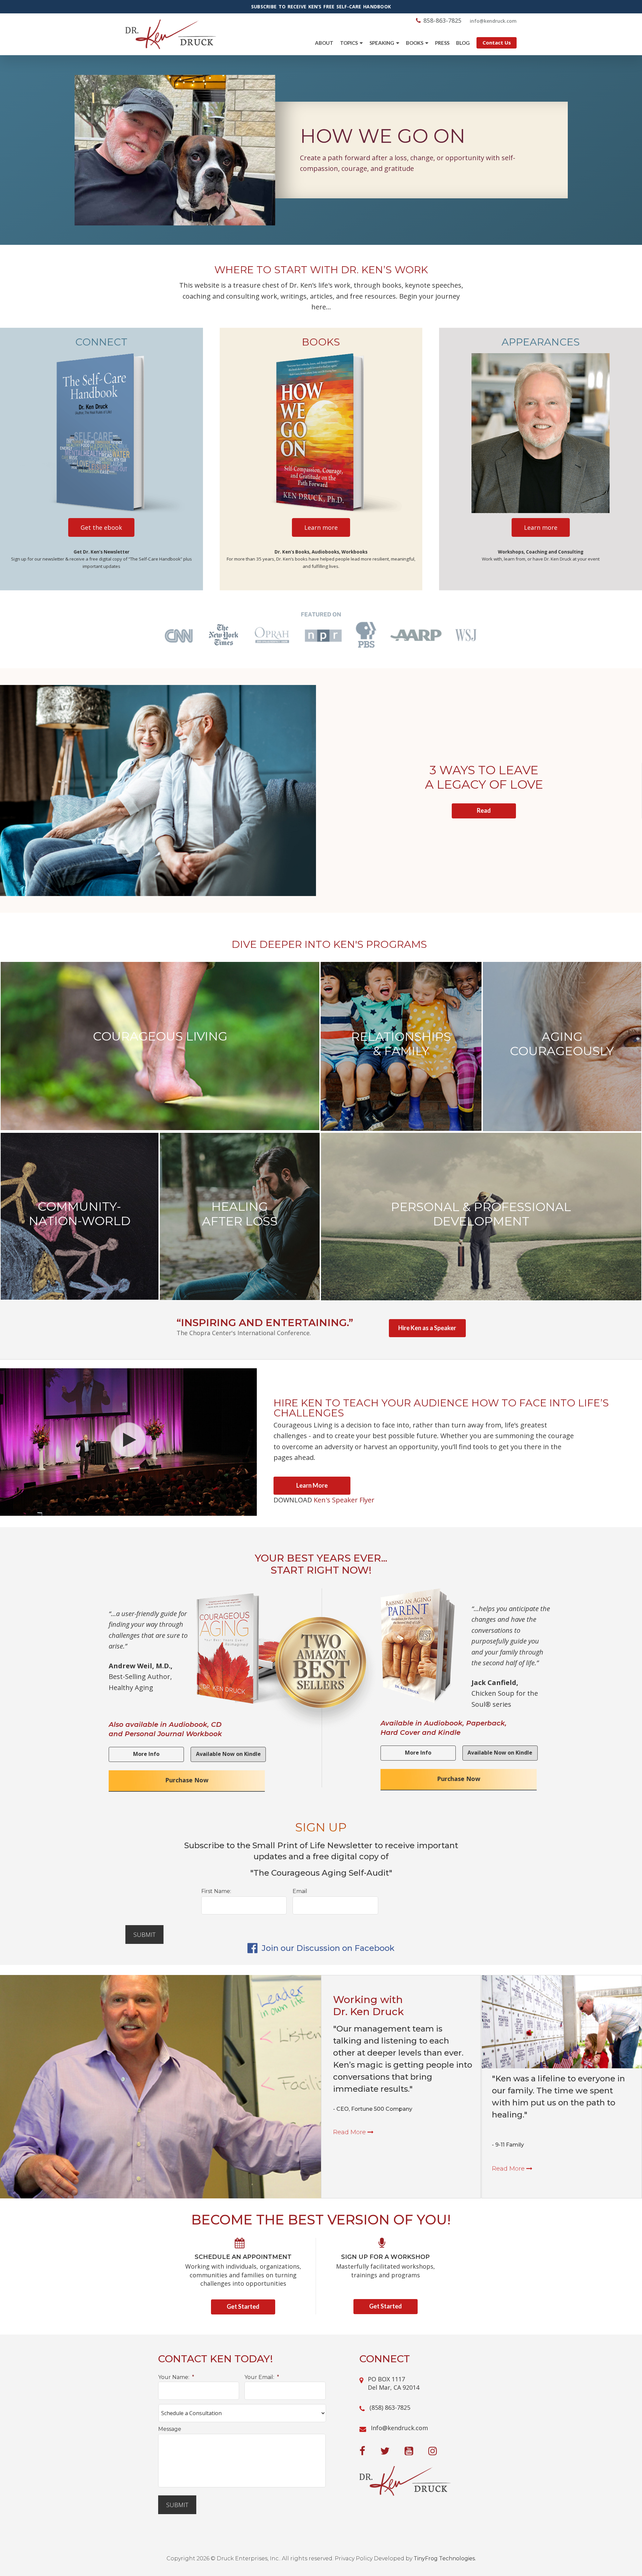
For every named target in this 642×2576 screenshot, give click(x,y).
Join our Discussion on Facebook (327, 1948)
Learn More (312, 1485)
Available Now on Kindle (228, 1754)
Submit (144, 1935)
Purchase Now (187, 1780)
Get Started (243, 2306)
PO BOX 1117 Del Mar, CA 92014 (394, 2383)
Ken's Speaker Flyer (344, 1500)
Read (484, 810)
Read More (350, 2132)
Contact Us (497, 42)
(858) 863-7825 (390, 2407)
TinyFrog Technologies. (445, 2558)
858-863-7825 (442, 20)
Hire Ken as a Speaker (427, 1328)
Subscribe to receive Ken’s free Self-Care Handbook (321, 7)
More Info (146, 1754)
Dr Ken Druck (171, 34)
